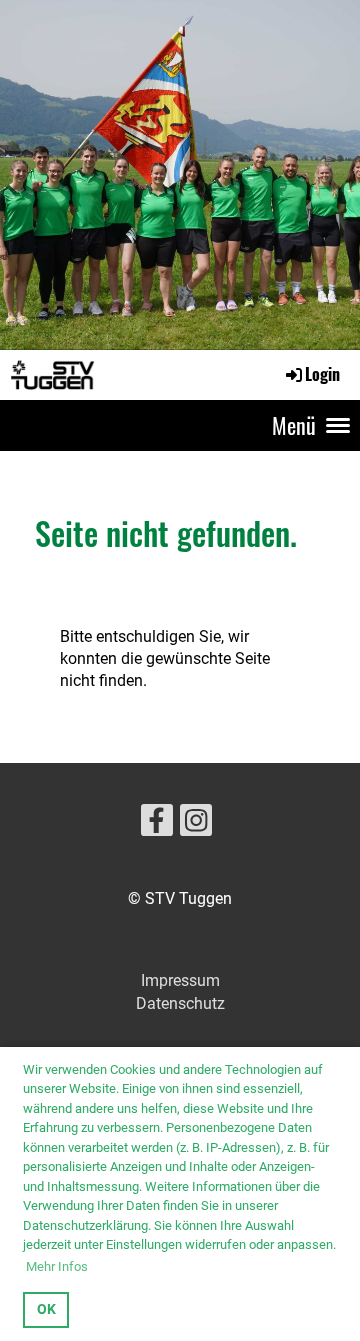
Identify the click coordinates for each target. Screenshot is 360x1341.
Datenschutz (180, 1003)
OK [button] (46, 1309)
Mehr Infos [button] (57, 1266)
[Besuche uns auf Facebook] (157, 825)
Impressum (180, 980)
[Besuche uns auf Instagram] (196, 825)
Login (322, 374)
